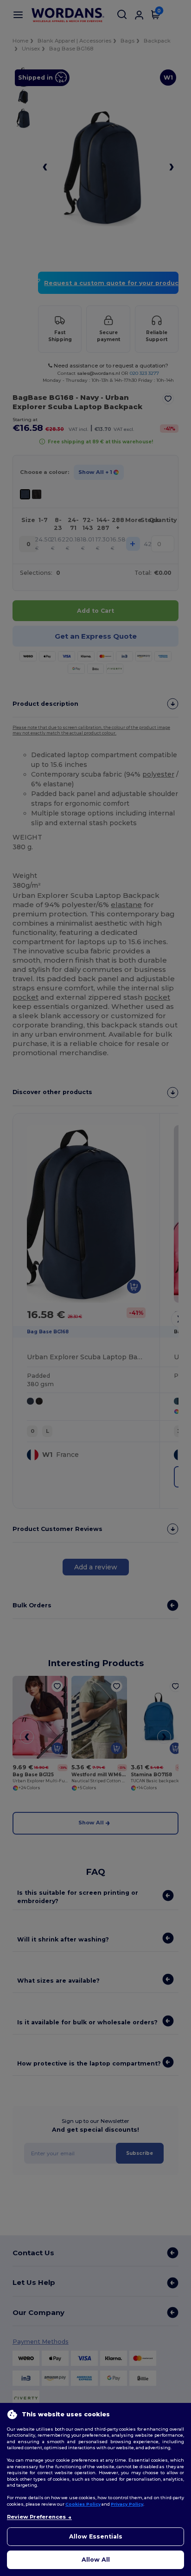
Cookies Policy (83, 2504)
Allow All (96, 2560)
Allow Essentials (96, 2536)
